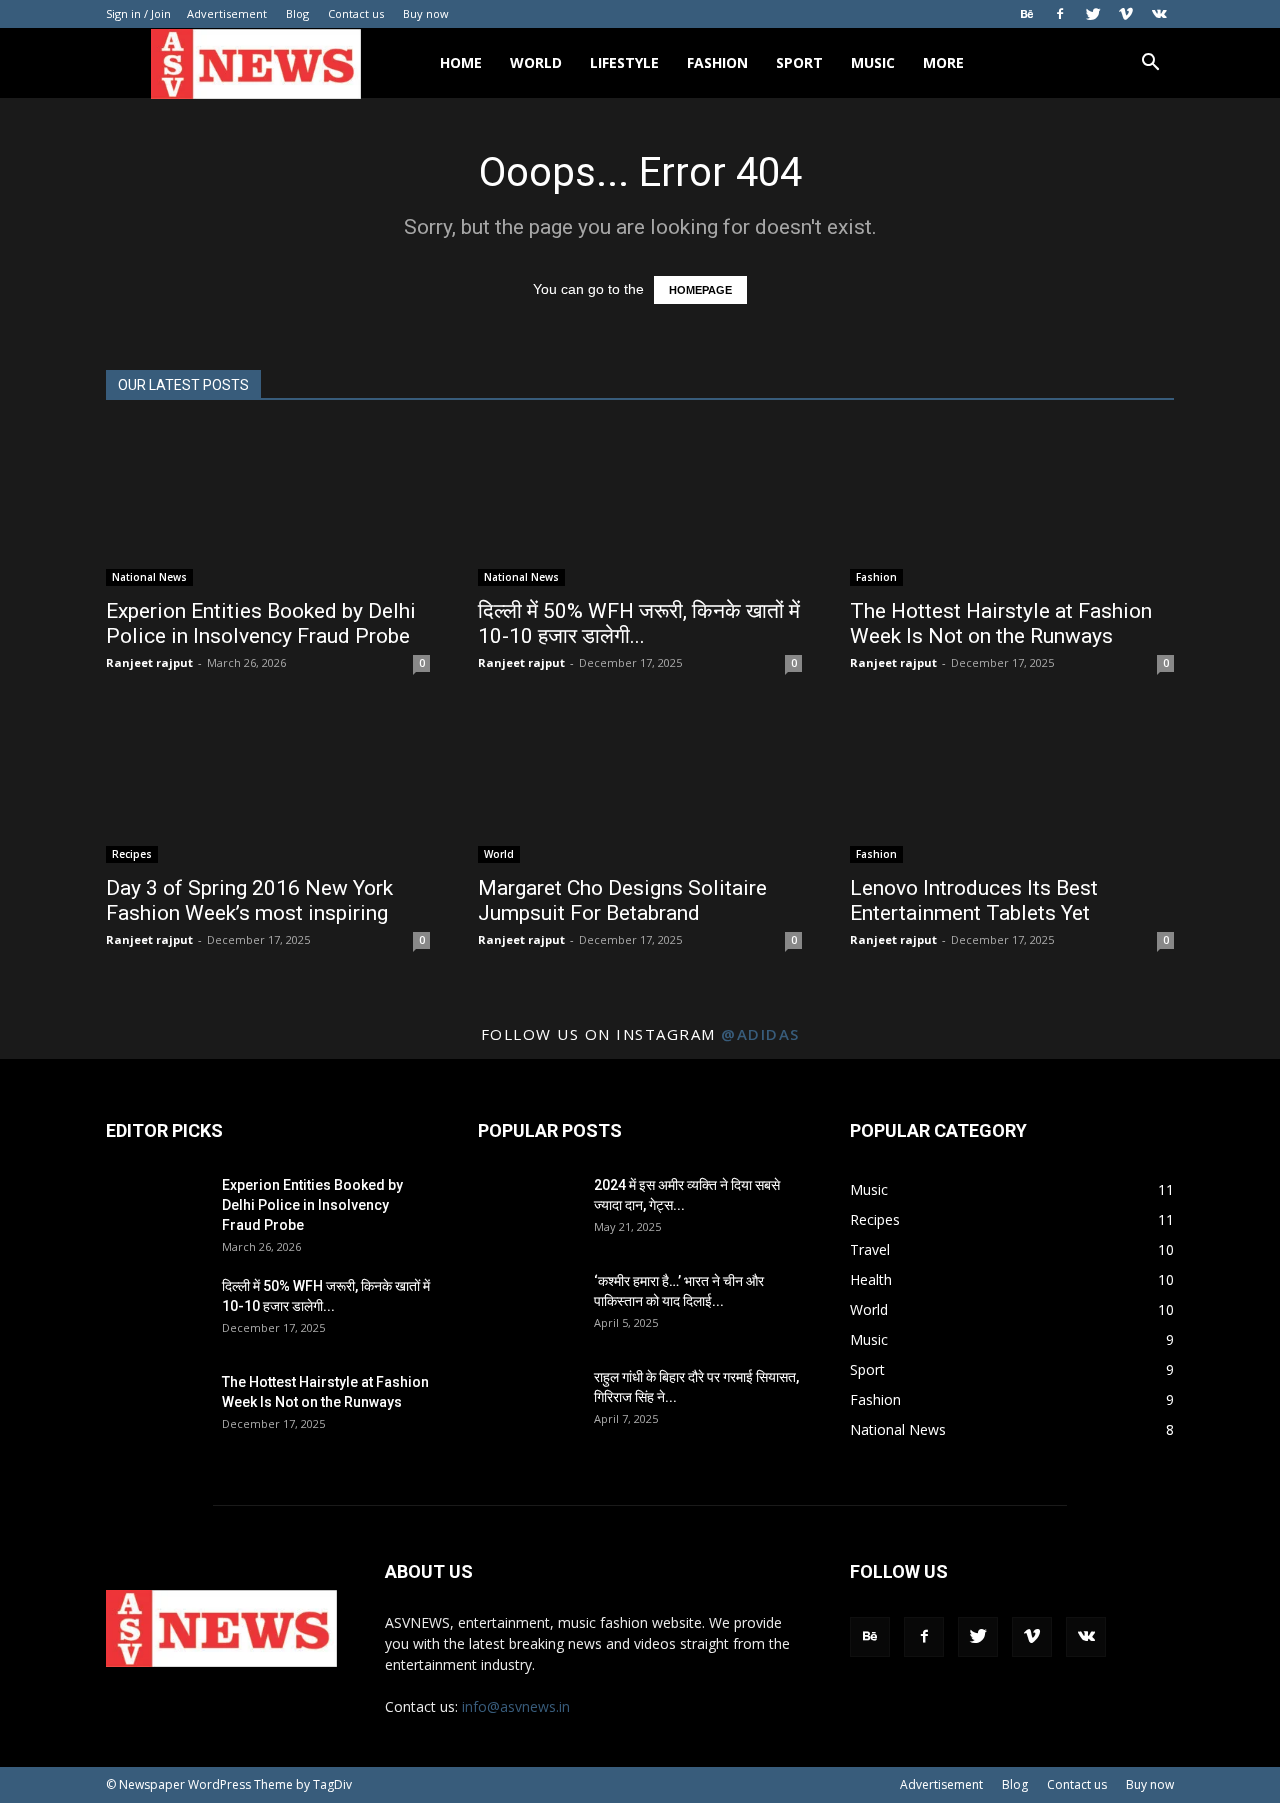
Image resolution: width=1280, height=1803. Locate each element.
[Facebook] (1060, 14)
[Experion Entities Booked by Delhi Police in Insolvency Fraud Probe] (268, 506)
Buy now (426, 13)
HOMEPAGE (700, 290)
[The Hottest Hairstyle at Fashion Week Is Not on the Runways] (1012, 506)
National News (149, 577)
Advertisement (227, 13)
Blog (297, 13)
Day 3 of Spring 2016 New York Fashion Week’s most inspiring (249, 900)
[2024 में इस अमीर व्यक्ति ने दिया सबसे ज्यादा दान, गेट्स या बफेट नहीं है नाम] (528, 1210)
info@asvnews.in (516, 1706)
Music (873, 62)
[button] (1150, 64)
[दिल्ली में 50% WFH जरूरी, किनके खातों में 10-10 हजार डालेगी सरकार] (640, 506)
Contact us (356, 13)
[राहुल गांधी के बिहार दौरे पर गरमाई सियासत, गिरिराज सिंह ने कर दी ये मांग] (528, 1402)
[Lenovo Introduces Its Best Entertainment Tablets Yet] (1012, 783)
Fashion (717, 62)
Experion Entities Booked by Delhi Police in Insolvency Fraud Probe (261, 623)
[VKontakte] (1159, 14)
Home (461, 62)
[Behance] (1027, 14)
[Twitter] (1093, 14)
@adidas (760, 1034)
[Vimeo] (1126, 14)
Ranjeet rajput (149, 662)
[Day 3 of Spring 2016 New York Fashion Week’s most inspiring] (268, 783)
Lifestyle (624, 62)
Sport (799, 62)
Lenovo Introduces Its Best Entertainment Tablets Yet (974, 900)
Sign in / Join (138, 13)
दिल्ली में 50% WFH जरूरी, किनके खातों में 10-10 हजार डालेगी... (639, 623)
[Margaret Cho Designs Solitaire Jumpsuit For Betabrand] (640, 783)
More (943, 62)
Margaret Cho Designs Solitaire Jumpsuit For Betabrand (622, 900)
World (536, 62)
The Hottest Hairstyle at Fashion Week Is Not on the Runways (1001, 623)
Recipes (132, 854)
